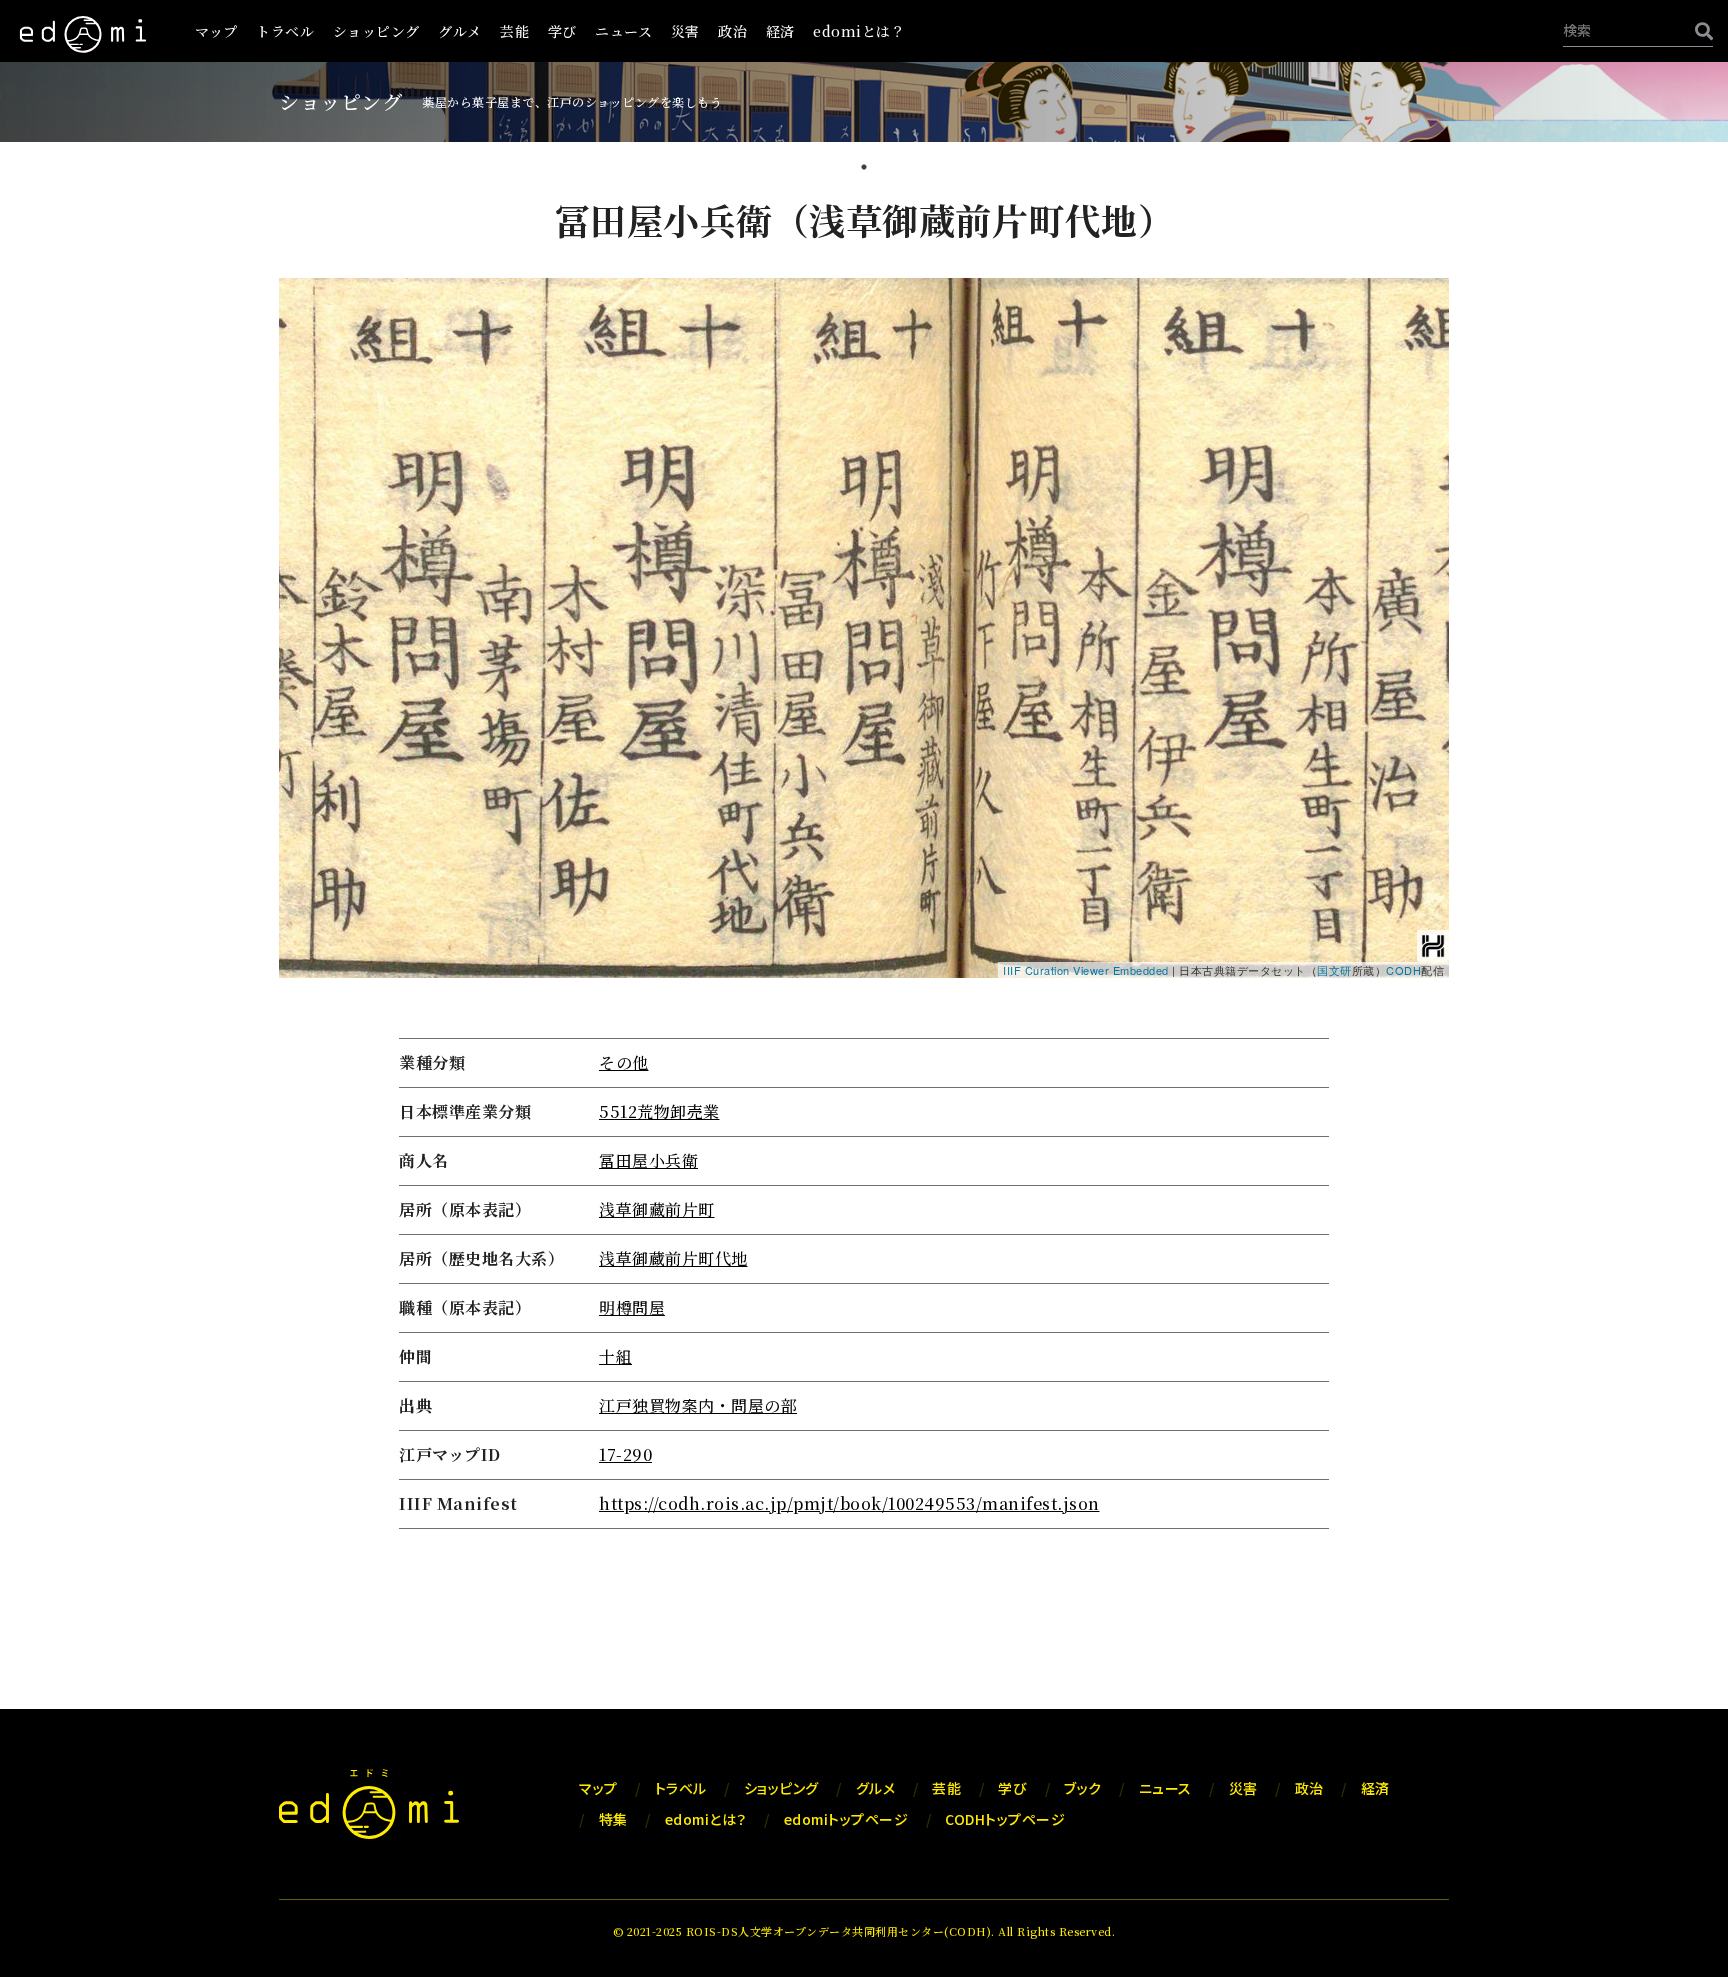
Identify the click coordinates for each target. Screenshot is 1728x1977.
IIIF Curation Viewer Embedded (1086, 970)
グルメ (460, 31)
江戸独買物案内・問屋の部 (698, 1405)
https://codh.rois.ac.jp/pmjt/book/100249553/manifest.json (849, 1503)
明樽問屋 (632, 1307)
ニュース (623, 31)
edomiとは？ (859, 31)
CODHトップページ (1005, 1819)
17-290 (625, 1454)
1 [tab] (864, 169)
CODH (1403, 970)
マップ (216, 31)
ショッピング (376, 31)
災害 (685, 31)
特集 (613, 1819)
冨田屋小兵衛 (648, 1160)
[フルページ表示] (302, 363)
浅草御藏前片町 (657, 1209)
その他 (624, 1062)
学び (562, 31)
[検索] (1699, 30)
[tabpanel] (864, 865)
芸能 (514, 31)
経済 (780, 31)
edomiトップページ (846, 1819)
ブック (1083, 1788)
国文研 (1334, 970)
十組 (615, 1356)
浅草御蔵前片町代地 (673, 1258)
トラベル (285, 31)
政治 (732, 31)
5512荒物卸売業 (659, 1111)
